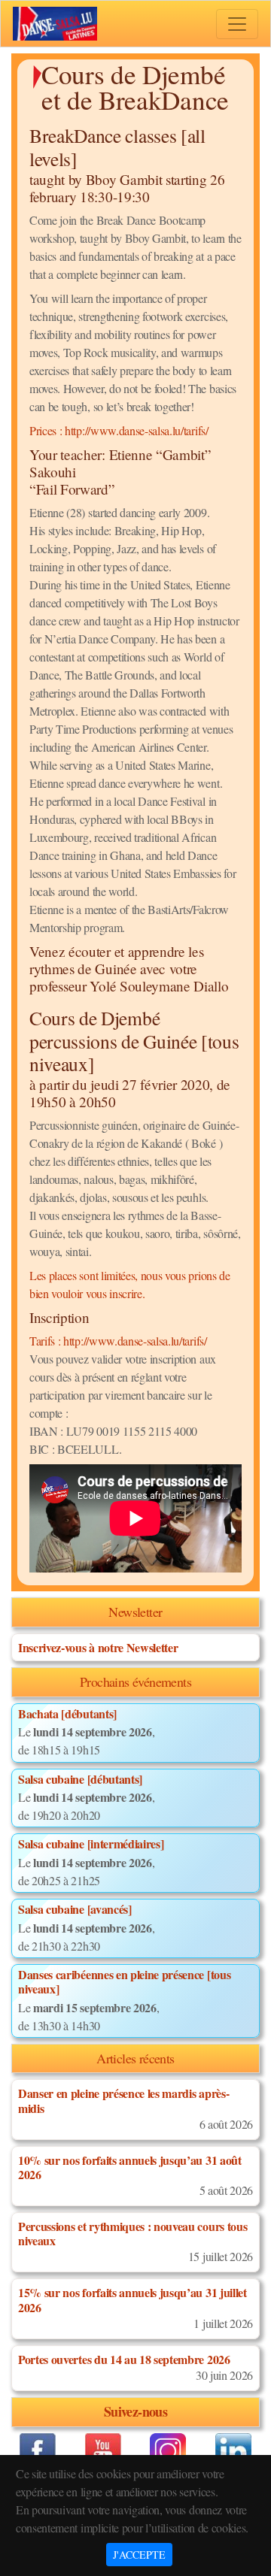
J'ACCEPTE (139, 2555)
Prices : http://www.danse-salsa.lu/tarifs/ (119, 430)
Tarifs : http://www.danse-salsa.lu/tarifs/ (118, 1341)
